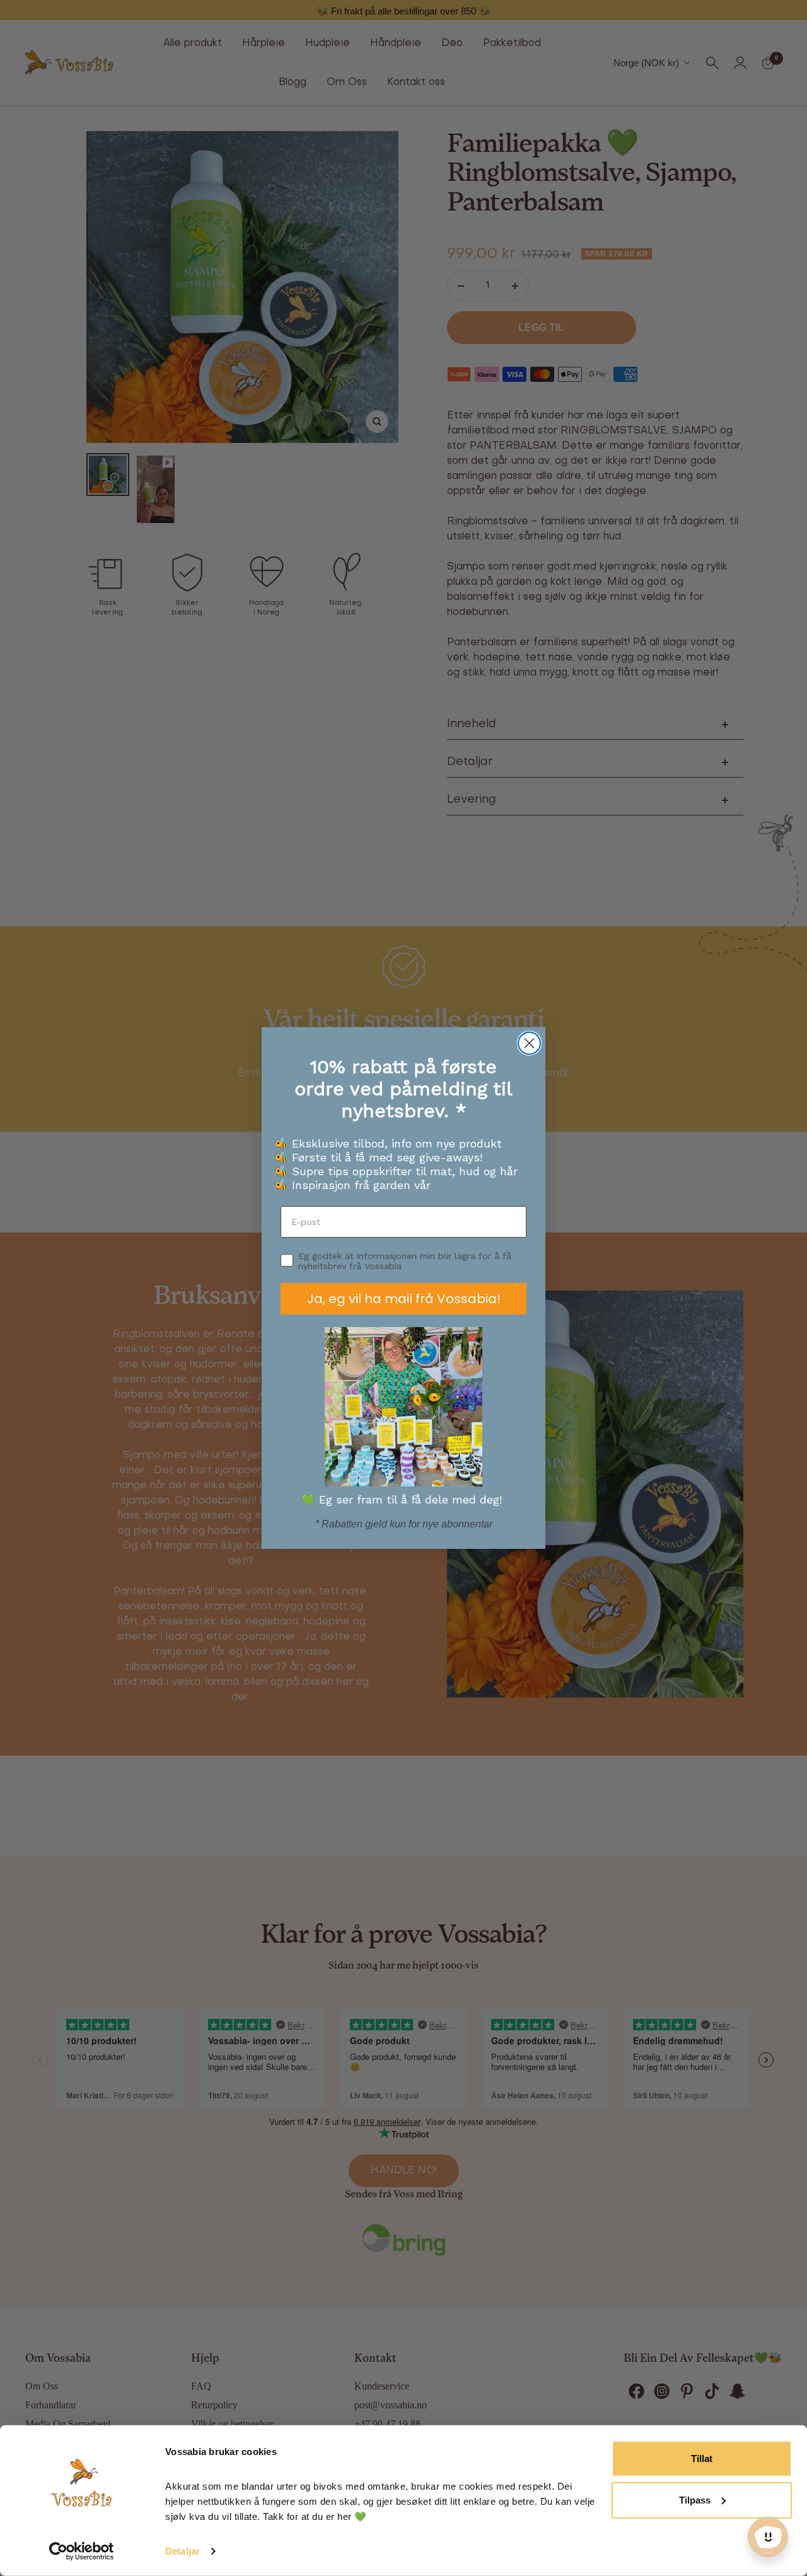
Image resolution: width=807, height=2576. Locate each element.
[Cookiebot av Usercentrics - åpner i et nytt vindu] (82, 2551)
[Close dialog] (529, 1043)
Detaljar (183, 2551)
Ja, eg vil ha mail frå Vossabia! (404, 1299)
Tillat (702, 2458)
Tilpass (695, 2499)
